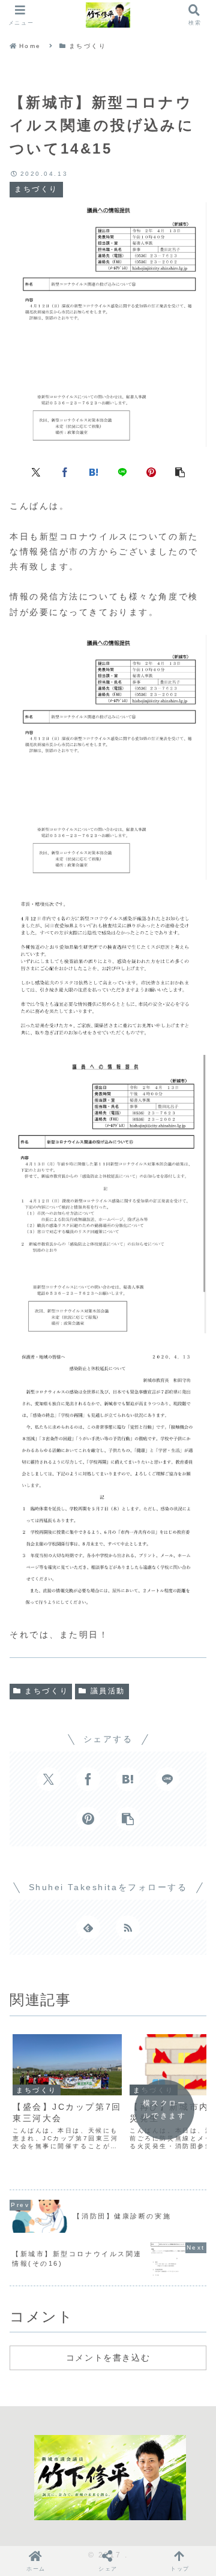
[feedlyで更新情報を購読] (88, 1927)
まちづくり (46, 1691)
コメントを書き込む (108, 2358)
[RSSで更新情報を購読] (128, 1927)
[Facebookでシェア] (65, 471)
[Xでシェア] (36, 471)
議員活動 (108, 1691)
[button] (180, 471)
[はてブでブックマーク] (94, 471)
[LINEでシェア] (122, 471)
